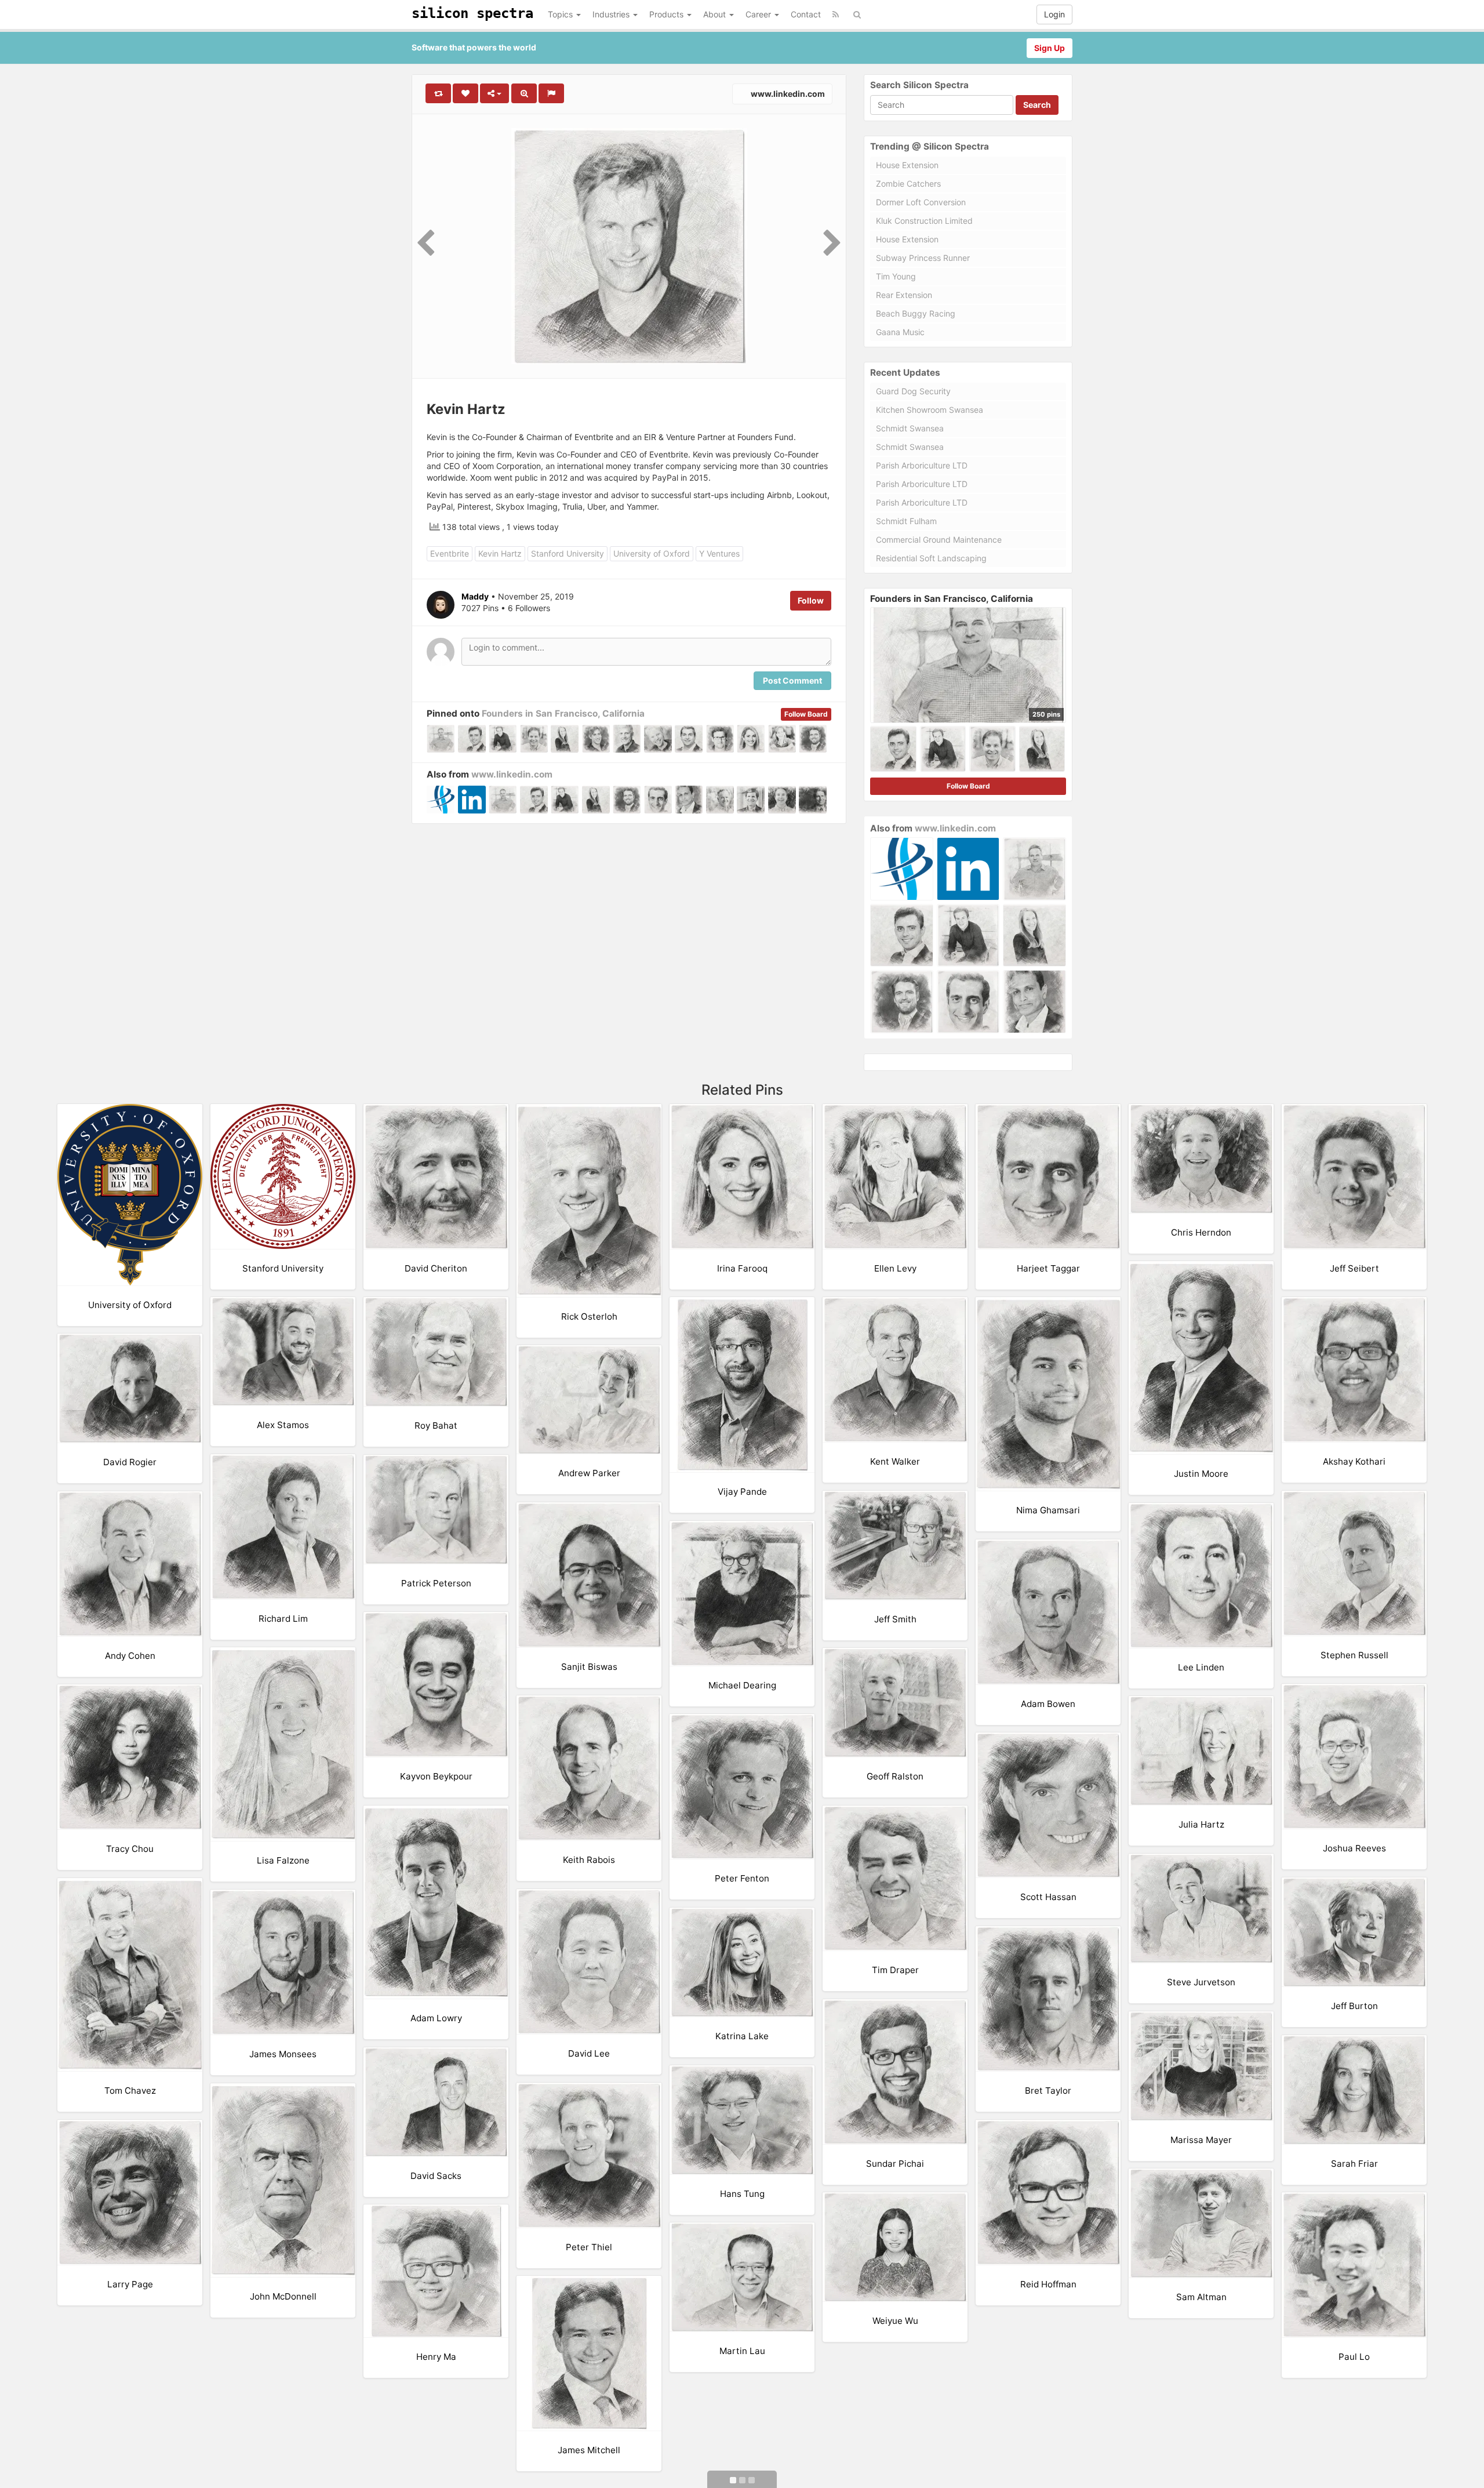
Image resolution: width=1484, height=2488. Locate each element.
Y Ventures (719, 553)
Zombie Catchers (908, 184)
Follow (811, 600)
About (716, 14)
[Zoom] (524, 93)
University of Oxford (652, 553)
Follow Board (806, 714)
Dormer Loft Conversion (921, 202)
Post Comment (792, 680)
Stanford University (568, 553)
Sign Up (1050, 48)
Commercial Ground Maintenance (939, 540)
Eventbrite (450, 553)
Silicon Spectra (472, 13)
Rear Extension (904, 295)
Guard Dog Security (913, 391)
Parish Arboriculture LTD (922, 465)
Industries (612, 14)
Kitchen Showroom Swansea (930, 410)
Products (668, 14)
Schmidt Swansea (910, 428)
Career (759, 14)
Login (1054, 14)
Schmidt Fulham (906, 521)
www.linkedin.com (787, 94)
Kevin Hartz (500, 553)
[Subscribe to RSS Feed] (836, 14)
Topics (561, 14)
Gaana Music (900, 332)
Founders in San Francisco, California (563, 713)
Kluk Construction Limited (924, 221)
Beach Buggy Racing (916, 313)
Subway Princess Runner (923, 258)
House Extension (907, 165)
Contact (806, 14)
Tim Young (896, 276)
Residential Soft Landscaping (931, 558)
